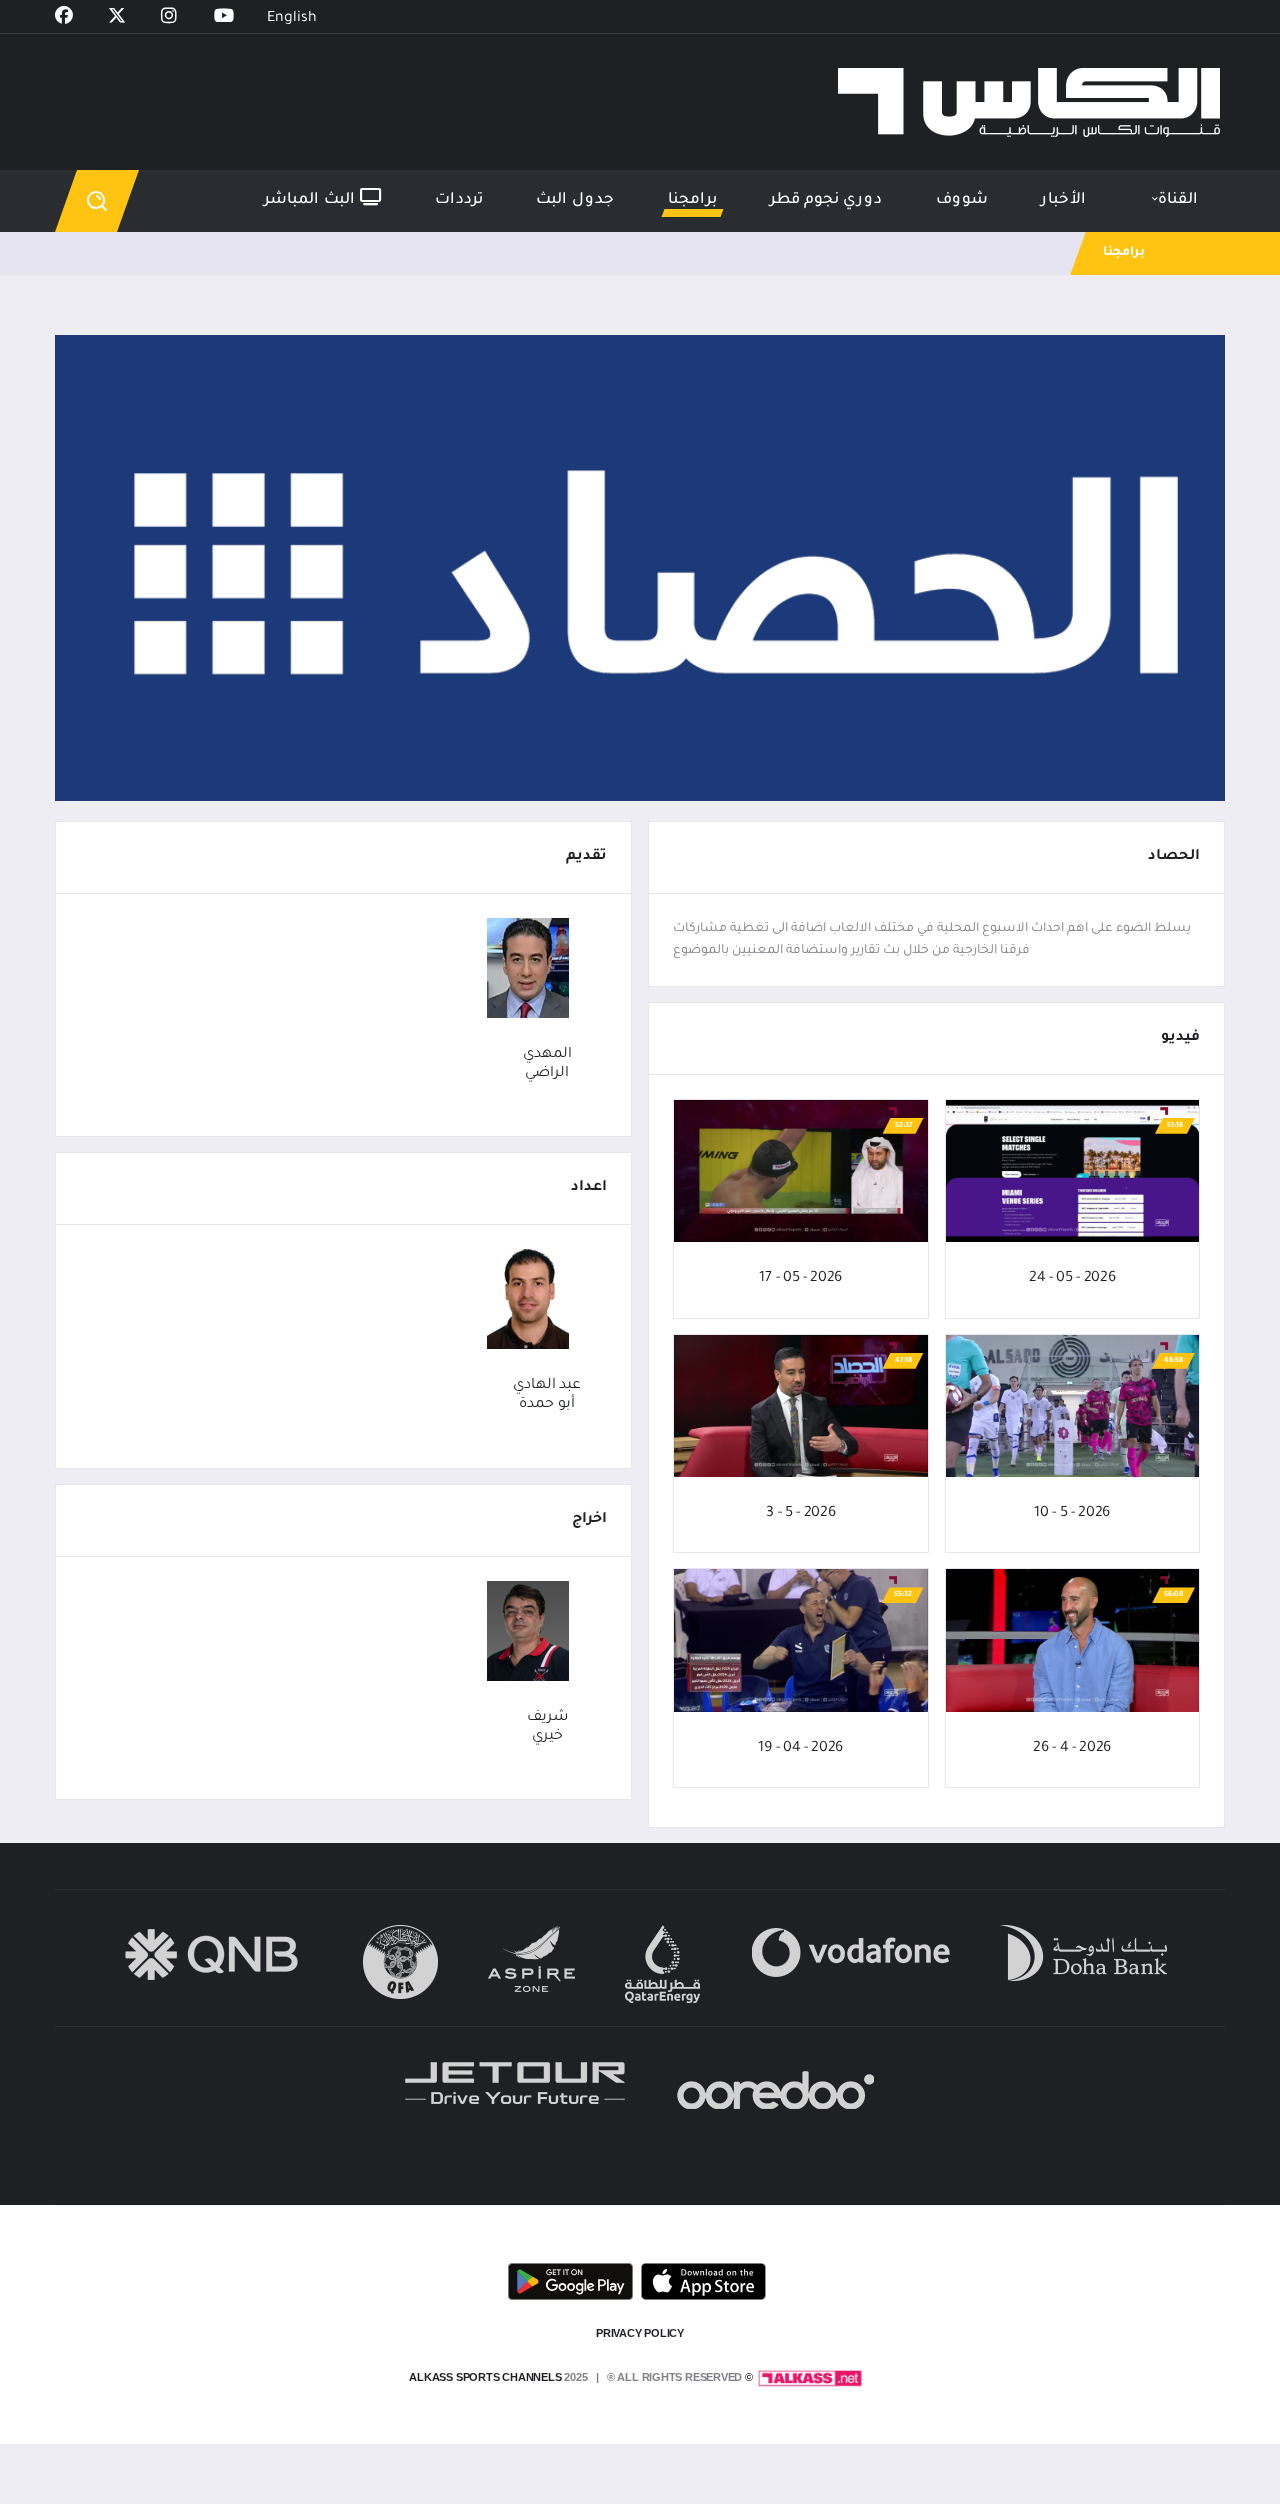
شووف (962, 200)
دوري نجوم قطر (826, 200)
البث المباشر (312, 200)
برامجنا (692, 200)
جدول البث (575, 200)
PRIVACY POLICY (640, 2333)
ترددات (459, 200)
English (292, 19)
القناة (1178, 200)
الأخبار (1063, 200)
